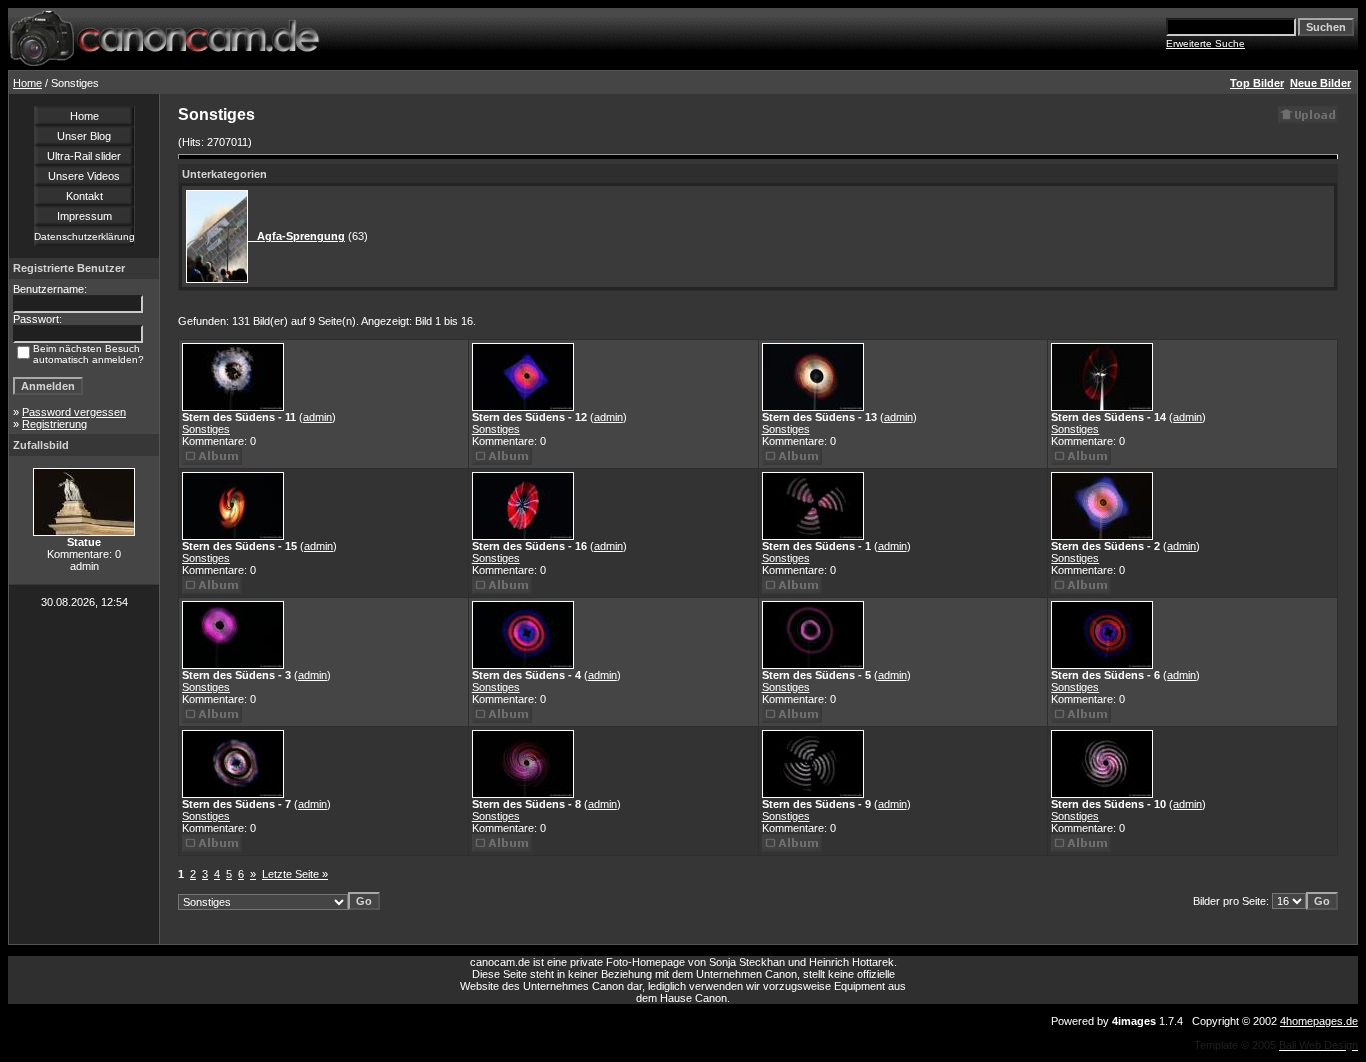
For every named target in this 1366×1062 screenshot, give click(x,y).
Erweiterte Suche (1205, 43)
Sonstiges (206, 429)
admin (317, 417)
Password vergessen (74, 412)
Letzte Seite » (295, 874)
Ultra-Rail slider (84, 156)
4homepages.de (1319, 1021)
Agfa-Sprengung (296, 236)
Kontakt (84, 196)
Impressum (84, 216)
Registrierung (54, 424)
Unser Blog (84, 136)
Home (27, 83)
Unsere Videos (84, 176)
